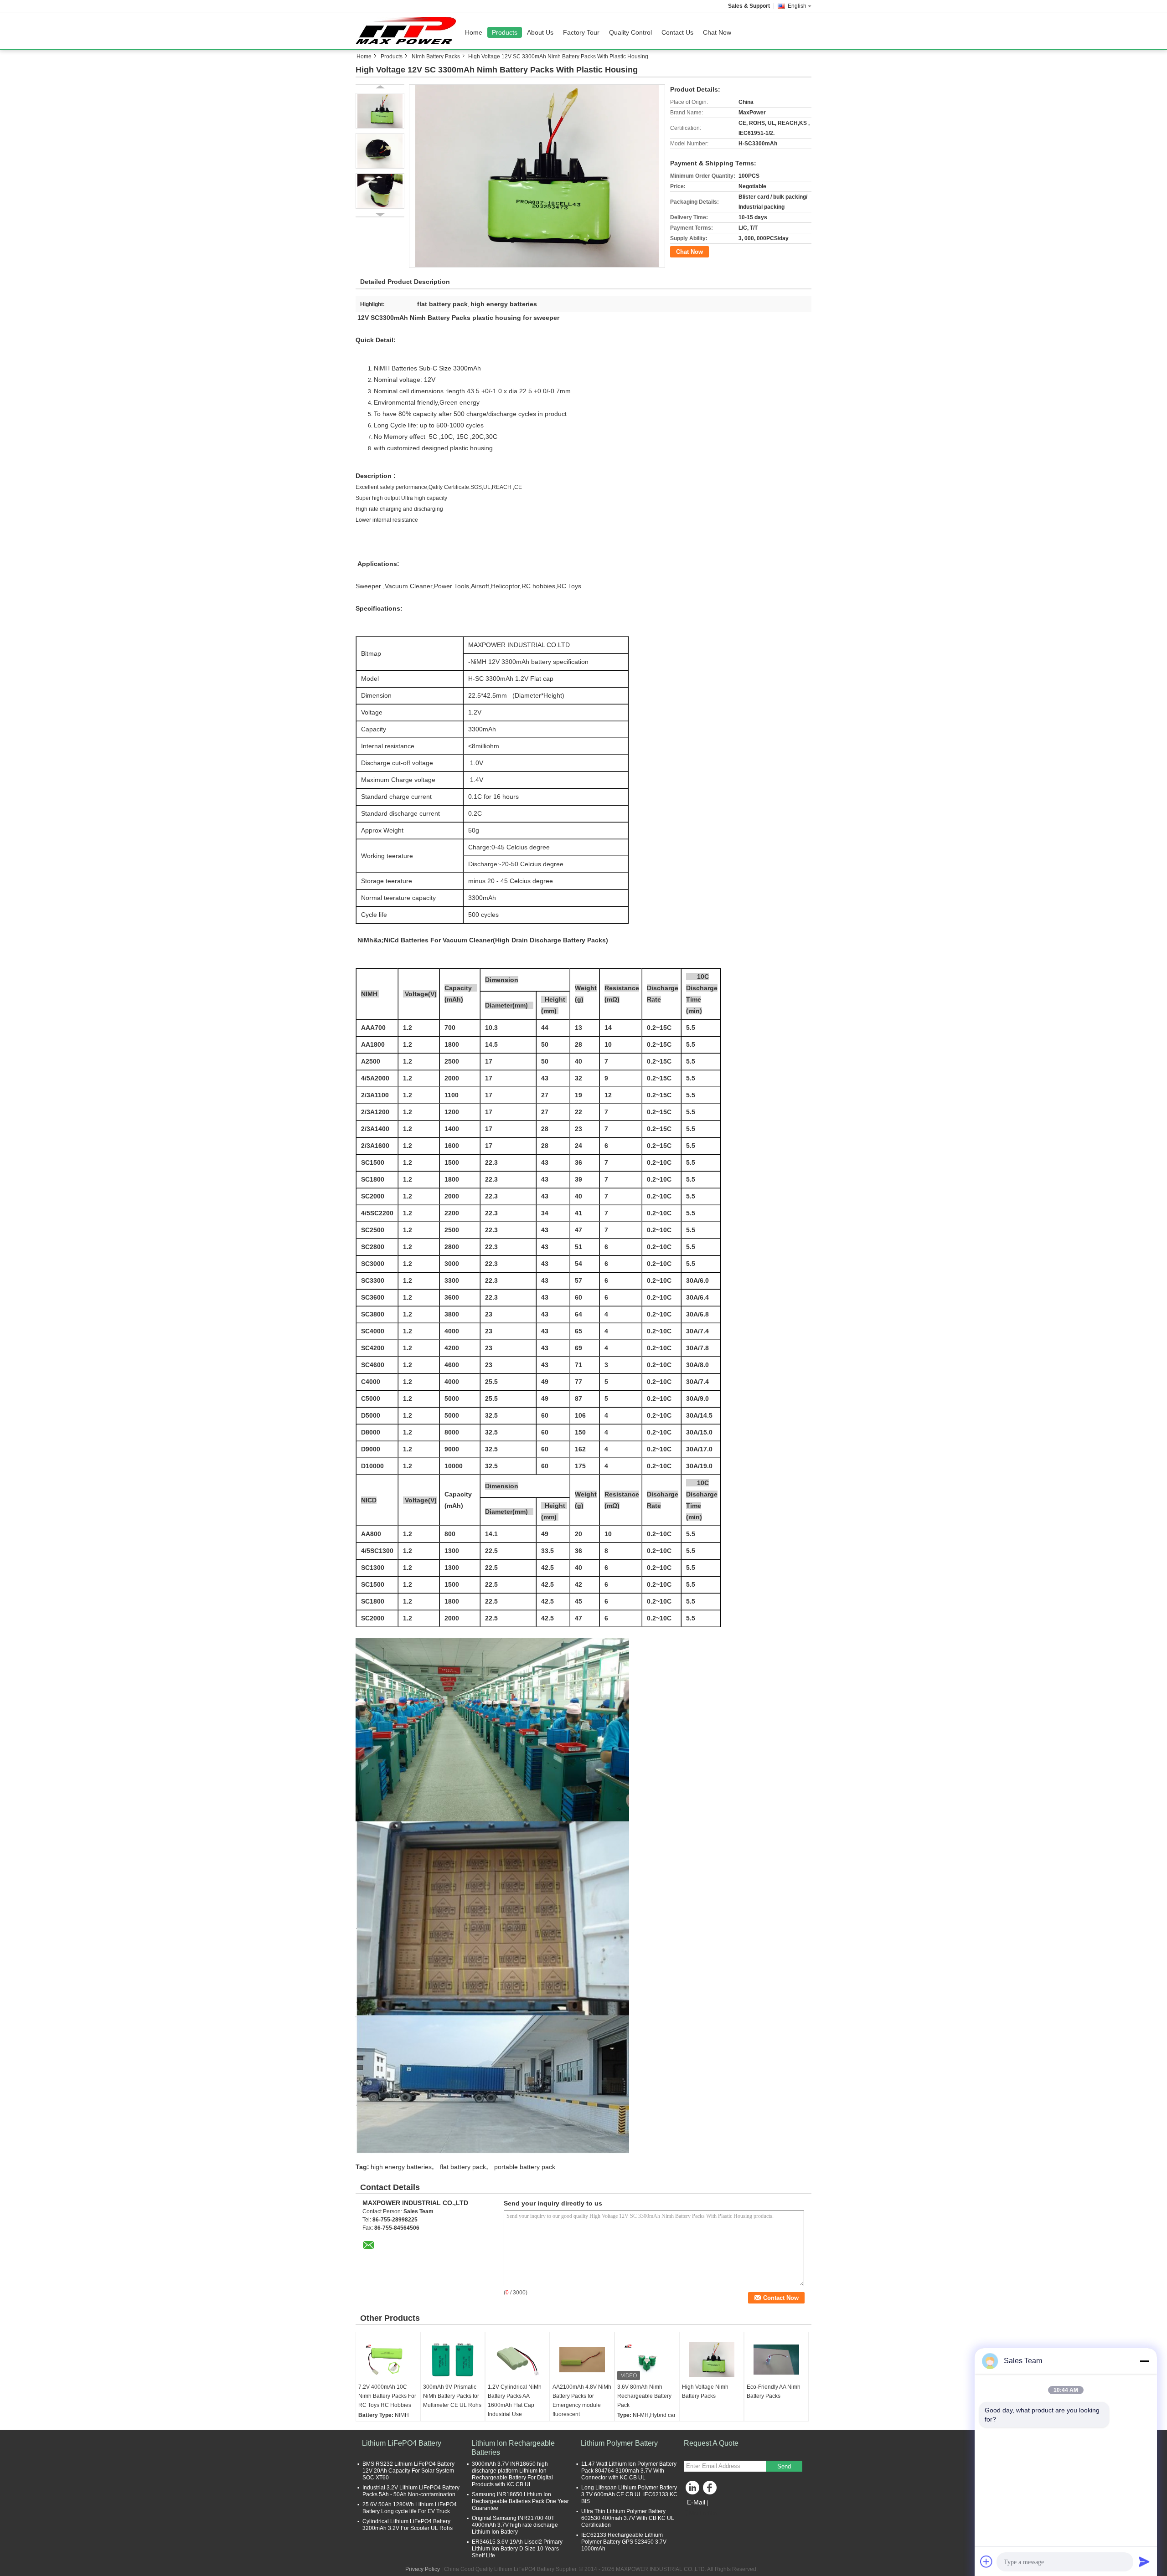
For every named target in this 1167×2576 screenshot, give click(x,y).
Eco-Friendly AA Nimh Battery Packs (774, 2391)
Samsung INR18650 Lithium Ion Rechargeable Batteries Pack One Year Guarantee (520, 2501)
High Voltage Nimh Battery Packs (705, 2391)
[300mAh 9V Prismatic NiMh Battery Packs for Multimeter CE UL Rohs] (453, 2360)
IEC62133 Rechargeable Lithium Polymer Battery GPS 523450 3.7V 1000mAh (624, 2542)
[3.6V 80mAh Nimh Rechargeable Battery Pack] (647, 2360)
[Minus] (1144, 2361)
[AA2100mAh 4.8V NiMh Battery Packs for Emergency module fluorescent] (582, 2360)
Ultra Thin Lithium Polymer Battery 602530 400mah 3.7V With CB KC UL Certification (628, 2518)
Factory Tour (581, 32)
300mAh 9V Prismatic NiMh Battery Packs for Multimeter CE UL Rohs (452, 2396)
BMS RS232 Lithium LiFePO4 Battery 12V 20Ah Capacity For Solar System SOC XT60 (408, 2471)
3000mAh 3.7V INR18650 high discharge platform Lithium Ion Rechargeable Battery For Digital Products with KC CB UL (512, 2474)
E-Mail (696, 2502)
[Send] (1144, 2561)
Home (474, 32)
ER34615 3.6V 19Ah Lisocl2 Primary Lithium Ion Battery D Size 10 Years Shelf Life (517, 2549)
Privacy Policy (423, 2569)
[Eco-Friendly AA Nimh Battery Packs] (776, 2360)
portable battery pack (525, 2167)
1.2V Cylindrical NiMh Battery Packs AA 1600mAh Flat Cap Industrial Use (515, 2401)
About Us (540, 32)
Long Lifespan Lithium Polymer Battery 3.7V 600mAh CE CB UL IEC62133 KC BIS (629, 2494)
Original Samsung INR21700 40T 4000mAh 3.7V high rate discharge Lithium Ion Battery (515, 2525)
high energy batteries (401, 2167)
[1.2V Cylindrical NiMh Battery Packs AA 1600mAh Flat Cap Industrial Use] (517, 2360)
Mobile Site (703, 2514)
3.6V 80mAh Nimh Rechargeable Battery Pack (644, 2396)
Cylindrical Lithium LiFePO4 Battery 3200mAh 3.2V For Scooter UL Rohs (408, 2525)
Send (784, 2466)
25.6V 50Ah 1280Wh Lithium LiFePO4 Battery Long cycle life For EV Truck (410, 2508)
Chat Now (717, 32)
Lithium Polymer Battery (619, 2443)
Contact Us (677, 32)
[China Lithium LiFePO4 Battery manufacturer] (408, 31)
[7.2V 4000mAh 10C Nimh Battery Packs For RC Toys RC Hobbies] (388, 2360)
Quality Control (630, 32)
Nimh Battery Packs (436, 57)
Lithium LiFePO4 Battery (402, 2443)
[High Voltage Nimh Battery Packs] (712, 2360)
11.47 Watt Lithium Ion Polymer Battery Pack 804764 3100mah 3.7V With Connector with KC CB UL (629, 2471)
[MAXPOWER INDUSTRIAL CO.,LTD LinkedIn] (693, 2490)
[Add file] (986, 2561)
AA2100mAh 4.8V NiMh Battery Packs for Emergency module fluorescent (582, 2401)
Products (505, 32)
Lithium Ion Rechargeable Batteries (513, 2448)
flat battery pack (463, 2167)
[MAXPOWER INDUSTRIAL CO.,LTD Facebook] (711, 2490)
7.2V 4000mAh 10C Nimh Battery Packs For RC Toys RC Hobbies (387, 2396)
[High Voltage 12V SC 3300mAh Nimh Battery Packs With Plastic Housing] (537, 176)
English (797, 6)
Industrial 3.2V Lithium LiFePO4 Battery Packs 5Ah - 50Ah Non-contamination (411, 2491)
